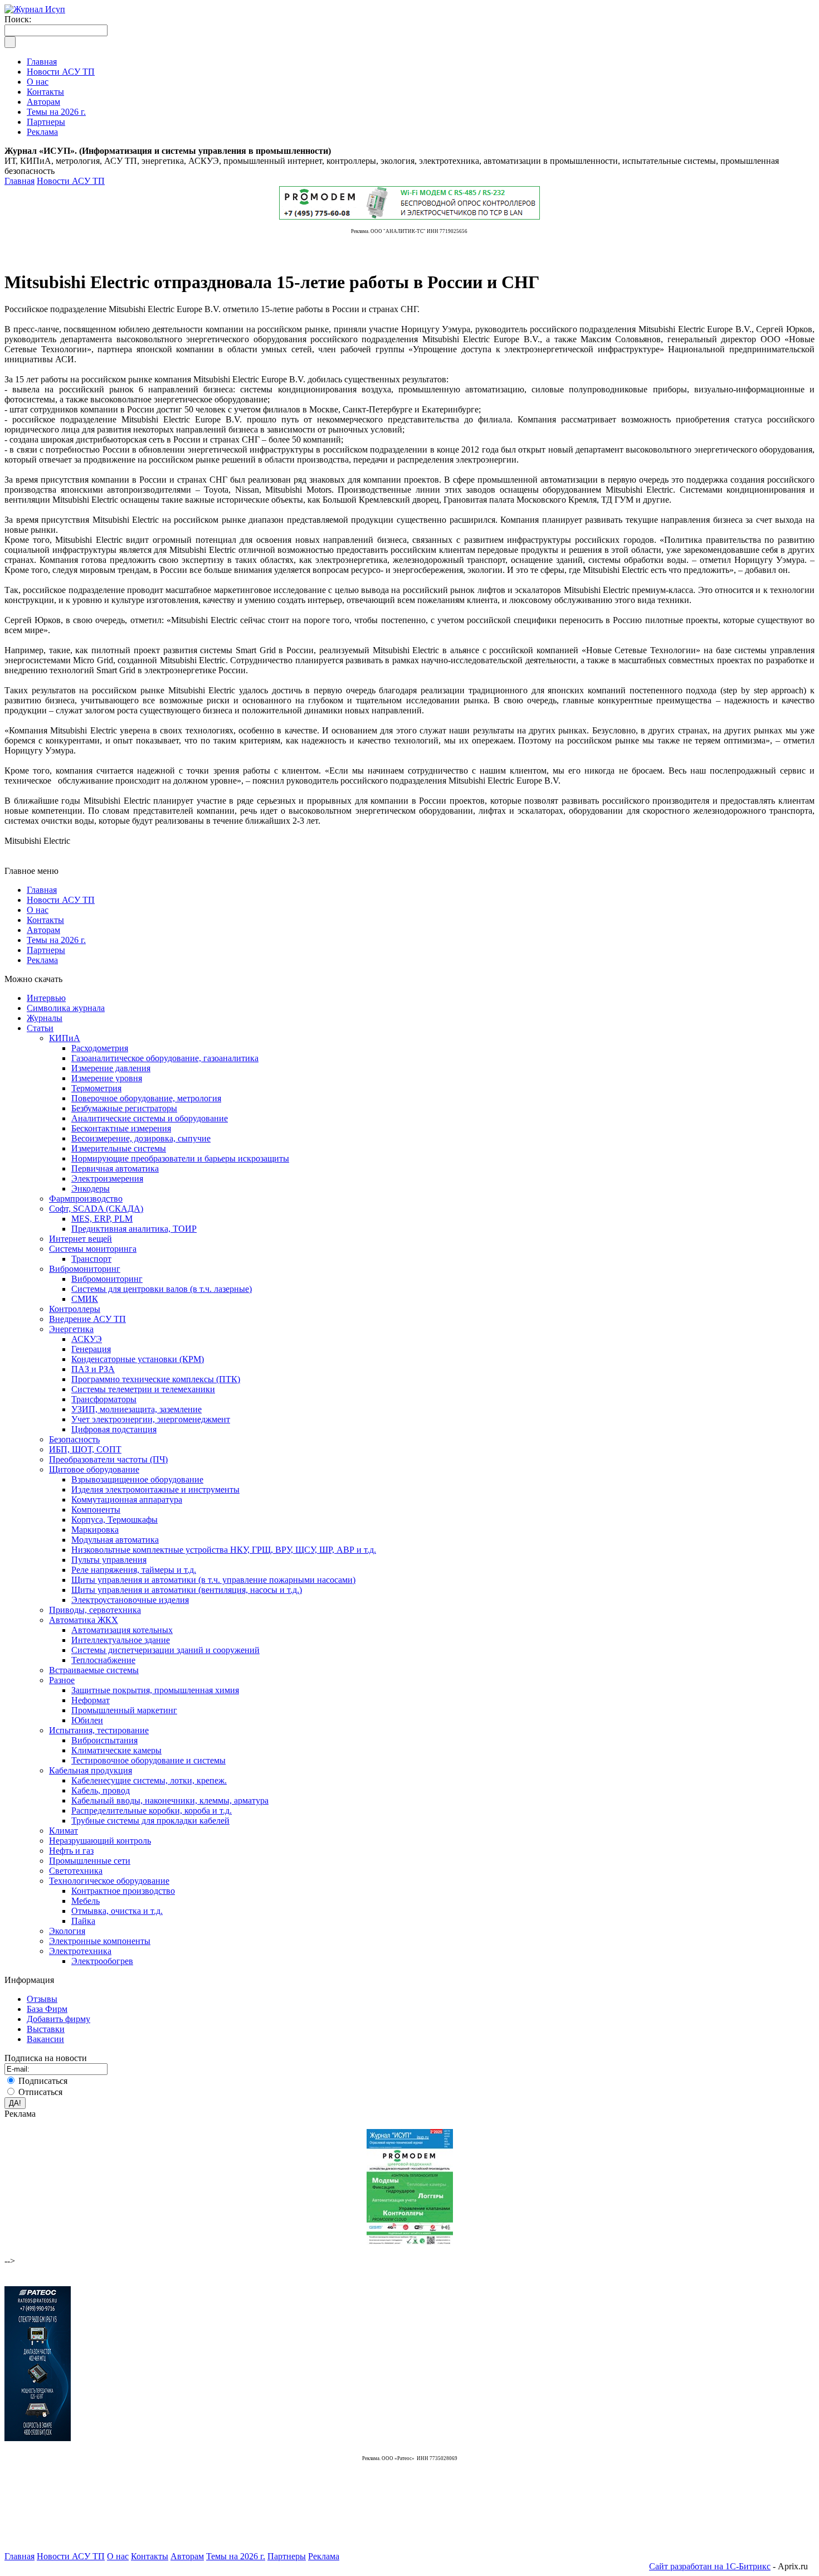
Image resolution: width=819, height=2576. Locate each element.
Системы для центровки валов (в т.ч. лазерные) (162, 1289)
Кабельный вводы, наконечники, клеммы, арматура (170, 1800)
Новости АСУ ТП (71, 181)
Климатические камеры (116, 1750)
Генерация (91, 1349)
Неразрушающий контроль (100, 1841)
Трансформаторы (104, 1399)
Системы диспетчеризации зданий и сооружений (165, 1650)
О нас (38, 910)
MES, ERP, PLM (102, 1219)
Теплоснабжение (103, 1660)
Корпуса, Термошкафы (114, 1520)
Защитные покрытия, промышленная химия (155, 1690)
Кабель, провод (101, 1790)
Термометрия (96, 1088)
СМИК (85, 1299)
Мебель (86, 1901)
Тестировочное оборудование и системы (148, 1760)
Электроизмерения (107, 1178)
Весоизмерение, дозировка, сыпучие (141, 1138)
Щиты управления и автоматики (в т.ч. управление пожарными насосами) (213, 1580)
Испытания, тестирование (99, 1730)
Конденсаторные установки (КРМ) (138, 1359)
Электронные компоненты (100, 1941)
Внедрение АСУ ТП (87, 1319)
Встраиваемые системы (94, 1670)
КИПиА (65, 1038)
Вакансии (45, 2039)
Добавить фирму (58, 2019)
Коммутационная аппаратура (127, 1500)
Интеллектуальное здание (121, 1640)
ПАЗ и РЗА (93, 1369)
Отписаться (40, 2092)
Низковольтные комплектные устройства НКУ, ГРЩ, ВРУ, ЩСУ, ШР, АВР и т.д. (224, 1550)
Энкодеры (91, 1189)
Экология (67, 1931)
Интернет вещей (81, 1239)
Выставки (46, 2029)
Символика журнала (66, 1008)
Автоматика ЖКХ (84, 1620)
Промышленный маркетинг (124, 1710)
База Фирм (47, 2009)
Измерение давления (111, 1068)
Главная (19, 181)
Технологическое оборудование (109, 1881)
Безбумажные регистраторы (124, 1108)
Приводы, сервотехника (95, 1610)
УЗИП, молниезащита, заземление (136, 1409)
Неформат (91, 1700)
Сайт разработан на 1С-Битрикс (710, 2566)
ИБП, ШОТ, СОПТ (85, 1449)
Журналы (45, 1018)
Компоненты (96, 1510)
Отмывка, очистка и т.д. (117, 1911)
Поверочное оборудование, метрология (146, 1098)
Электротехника (80, 1951)
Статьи (40, 1028)
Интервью (46, 998)
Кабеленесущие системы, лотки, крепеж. (149, 1780)
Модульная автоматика (115, 1540)
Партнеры (46, 950)
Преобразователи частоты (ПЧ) (108, 1459)
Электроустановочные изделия (130, 1600)
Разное (62, 1680)
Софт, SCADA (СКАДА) (96, 1209)
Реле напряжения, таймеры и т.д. (134, 1570)
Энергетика (71, 1329)
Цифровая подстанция (114, 1429)
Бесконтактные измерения (121, 1128)
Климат (64, 1831)
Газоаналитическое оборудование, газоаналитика (165, 1058)
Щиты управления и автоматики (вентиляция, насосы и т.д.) (187, 1590)
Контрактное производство (123, 1891)
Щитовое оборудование (94, 1469)
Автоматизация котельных (122, 1630)
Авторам (43, 930)
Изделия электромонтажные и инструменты (155, 1489)
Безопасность (74, 1439)
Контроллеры (75, 1309)
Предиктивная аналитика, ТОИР (134, 1229)
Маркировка (95, 1530)
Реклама (42, 960)
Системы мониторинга (93, 1249)
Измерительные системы (119, 1148)
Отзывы (42, 1999)
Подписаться (43, 2081)
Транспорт (91, 1259)
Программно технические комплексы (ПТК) (156, 1379)
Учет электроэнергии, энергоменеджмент (151, 1419)
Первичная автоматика (115, 1168)
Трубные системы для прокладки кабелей (150, 1821)
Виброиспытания (104, 1740)
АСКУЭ (87, 1339)
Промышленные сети (90, 1861)
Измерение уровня (107, 1078)
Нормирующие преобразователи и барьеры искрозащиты (180, 1158)
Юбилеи (87, 1720)
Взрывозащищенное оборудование (137, 1479)
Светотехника (76, 1871)
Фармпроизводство (86, 1199)
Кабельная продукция (91, 1770)
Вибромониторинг (85, 1269)
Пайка (83, 1921)
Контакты (45, 920)
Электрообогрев (102, 1961)
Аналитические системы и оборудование (150, 1118)
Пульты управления (109, 1560)
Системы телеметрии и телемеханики (143, 1389)
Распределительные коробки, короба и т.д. (152, 1811)
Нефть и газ (71, 1851)
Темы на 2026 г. (56, 940)
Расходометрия (100, 1048)
